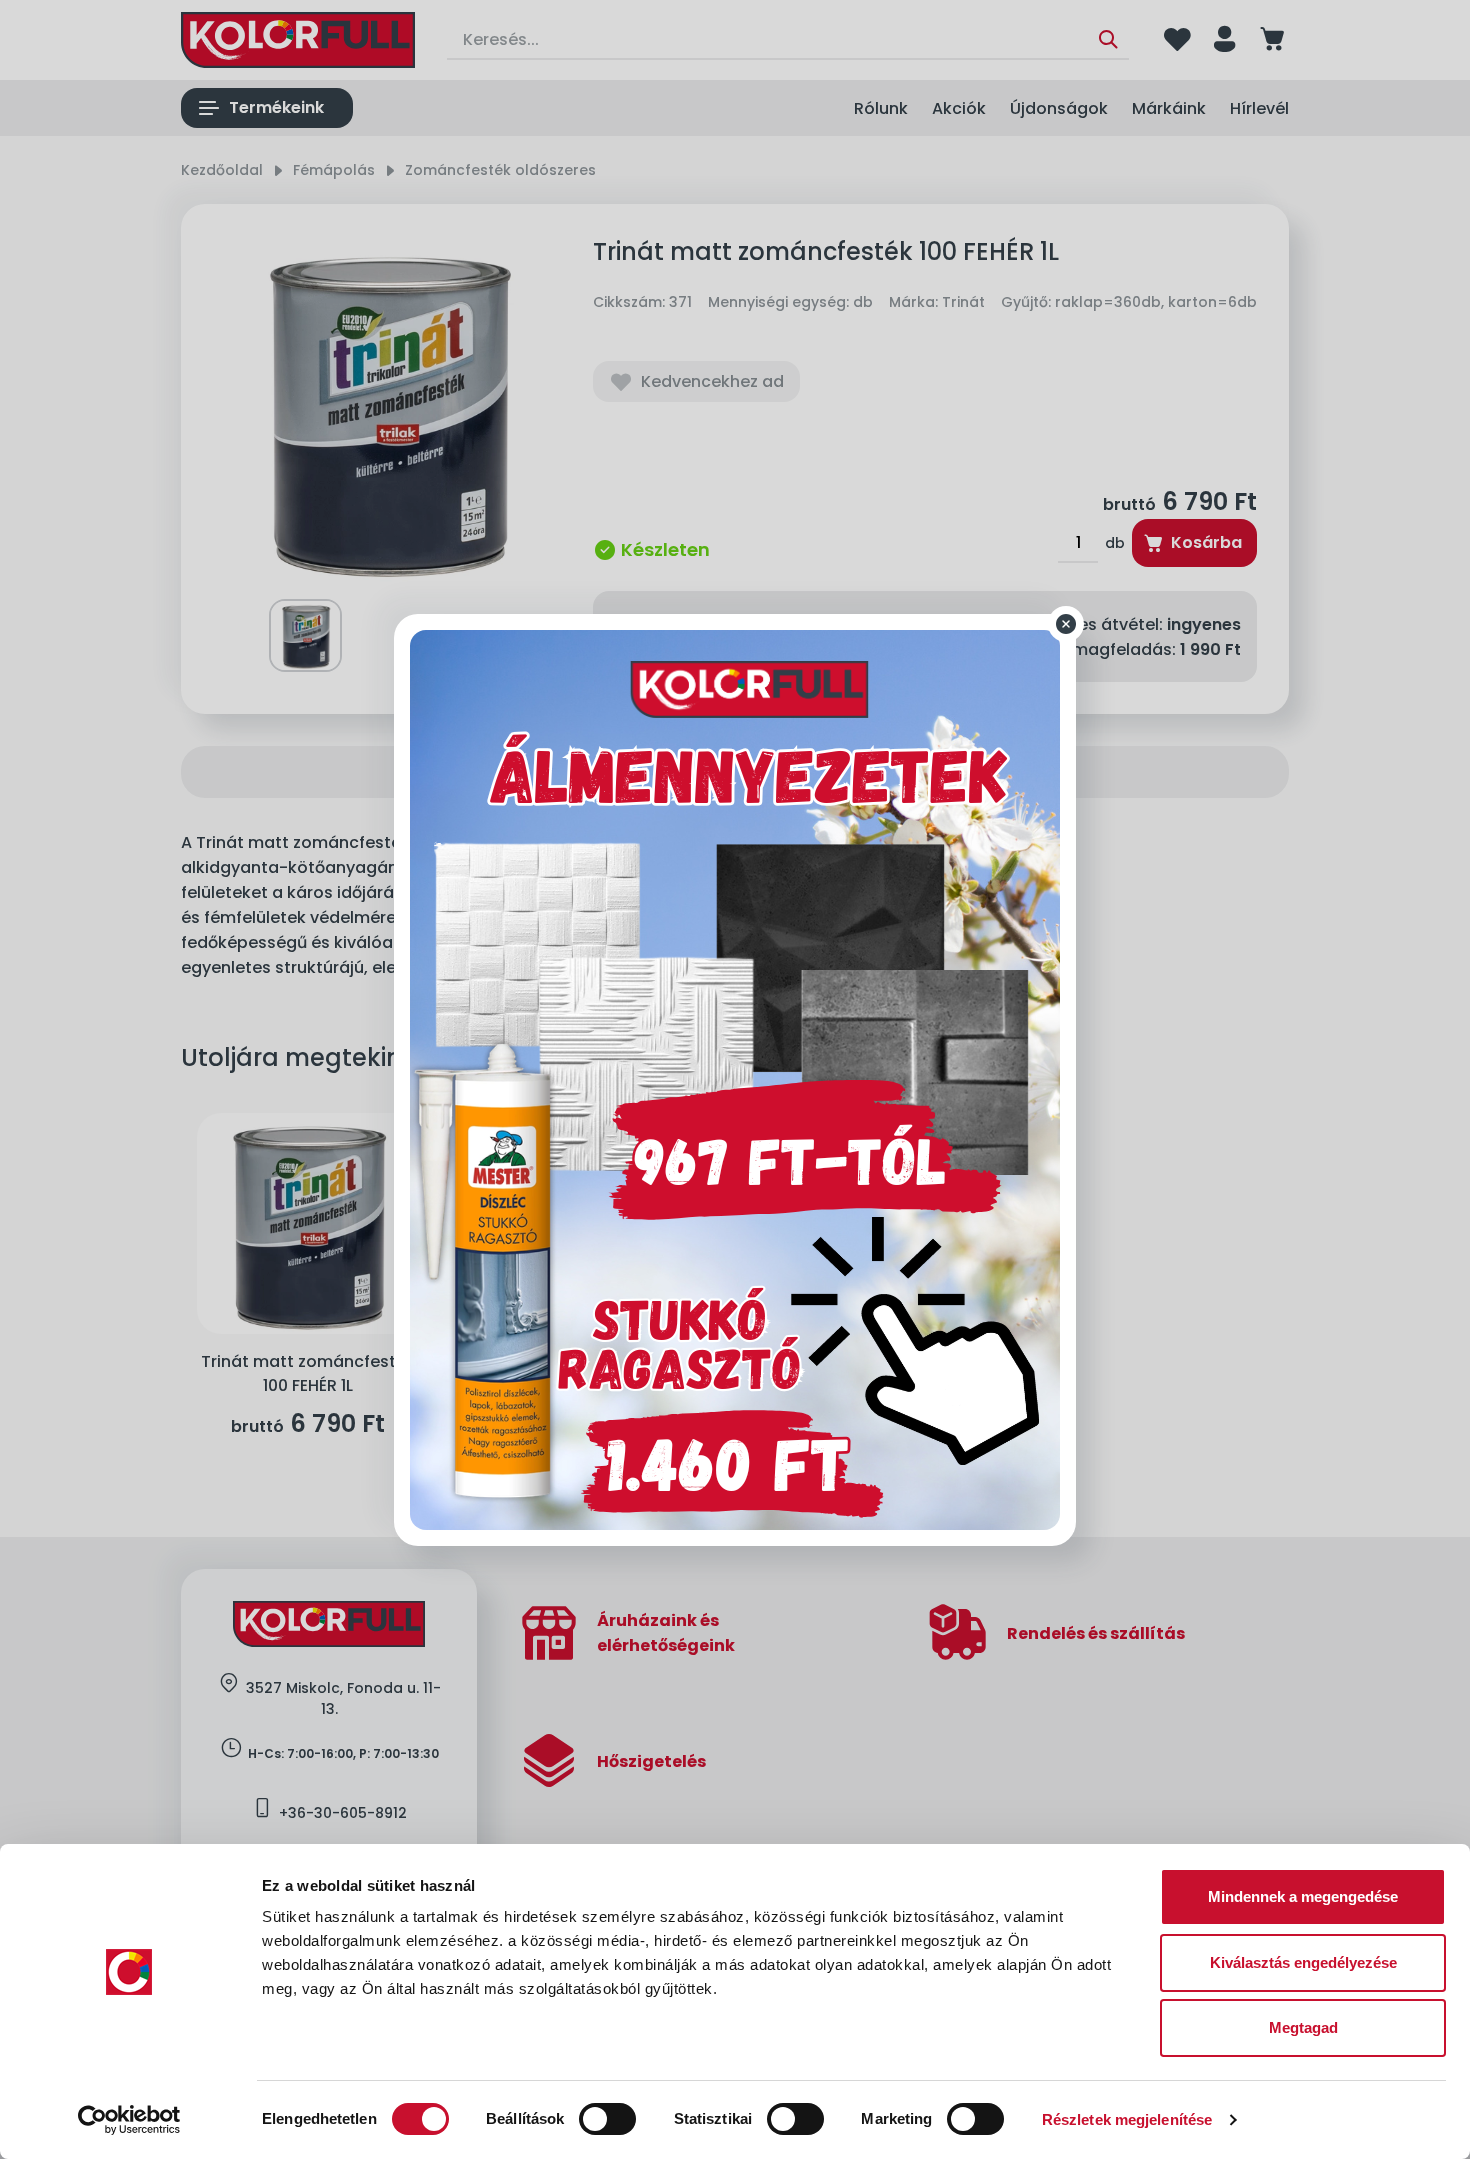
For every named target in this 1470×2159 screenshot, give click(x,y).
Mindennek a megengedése (1303, 1896)
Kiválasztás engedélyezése (1303, 1962)
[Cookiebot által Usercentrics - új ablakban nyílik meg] (129, 2120)
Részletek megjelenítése (1127, 2119)
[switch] (607, 2119)
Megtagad (1303, 2027)
